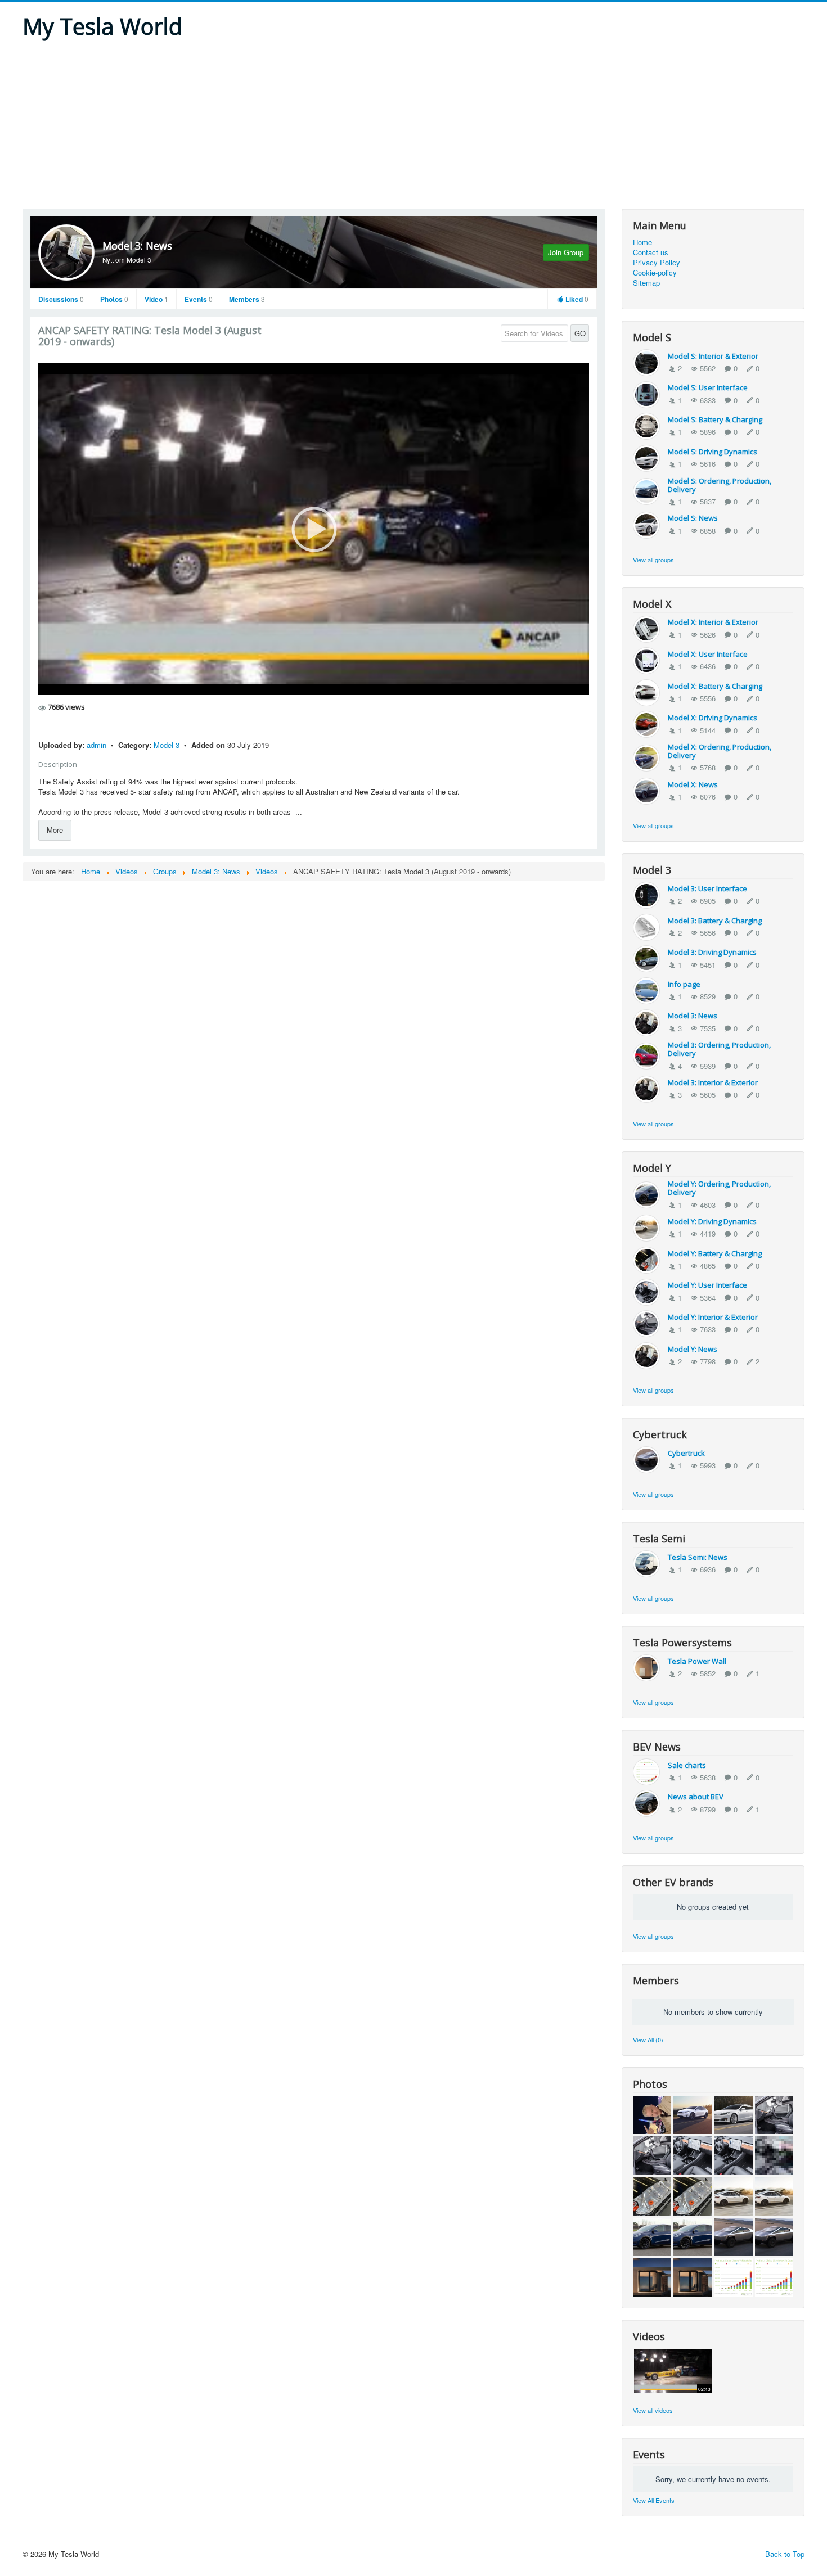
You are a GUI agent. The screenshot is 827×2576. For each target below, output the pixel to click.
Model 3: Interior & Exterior (713, 1082)
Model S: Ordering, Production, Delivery (720, 485)
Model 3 (168, 745)
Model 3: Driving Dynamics (712, 952)
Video (156, 299)
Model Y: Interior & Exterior (713, 1317)
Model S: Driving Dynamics (713, 452)
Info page (684, 984)
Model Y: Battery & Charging (715, 1253)
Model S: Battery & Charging (715, 419)
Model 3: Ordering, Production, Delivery (719, 1049)
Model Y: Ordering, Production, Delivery (719, 1188)
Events (199, 299)
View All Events (654, 2500)
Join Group (566, 252)
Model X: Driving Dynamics (713, 718)
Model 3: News (137, 246)
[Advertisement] (414, 124)
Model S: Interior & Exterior (713, 356)
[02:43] (673, 2370)
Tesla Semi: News (698, 1557)
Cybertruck (686, 1453)
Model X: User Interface (708, 654)
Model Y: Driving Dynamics (712, 1221)
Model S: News (693, 518)
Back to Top (785, 2554)
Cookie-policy (655, 273)
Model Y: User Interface (707, 1285)
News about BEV (696, 1797)
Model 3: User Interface (707, 888)
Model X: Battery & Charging (715, 686)
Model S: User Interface (708, 387)
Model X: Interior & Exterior (713, 622)
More (55, 830)
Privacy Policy (657, 263)
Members (247, 299)
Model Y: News (693, 1349)
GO (580, 333)
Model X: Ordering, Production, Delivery (720, 751)
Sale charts (687, 1765)
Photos (114, 299)
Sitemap (646, 283)
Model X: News (693, 784)
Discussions (61, 299)
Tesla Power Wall (697, 1661)
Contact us (651, 252)
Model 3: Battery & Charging (715, 921)
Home (642, 242)
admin (98, 745)
